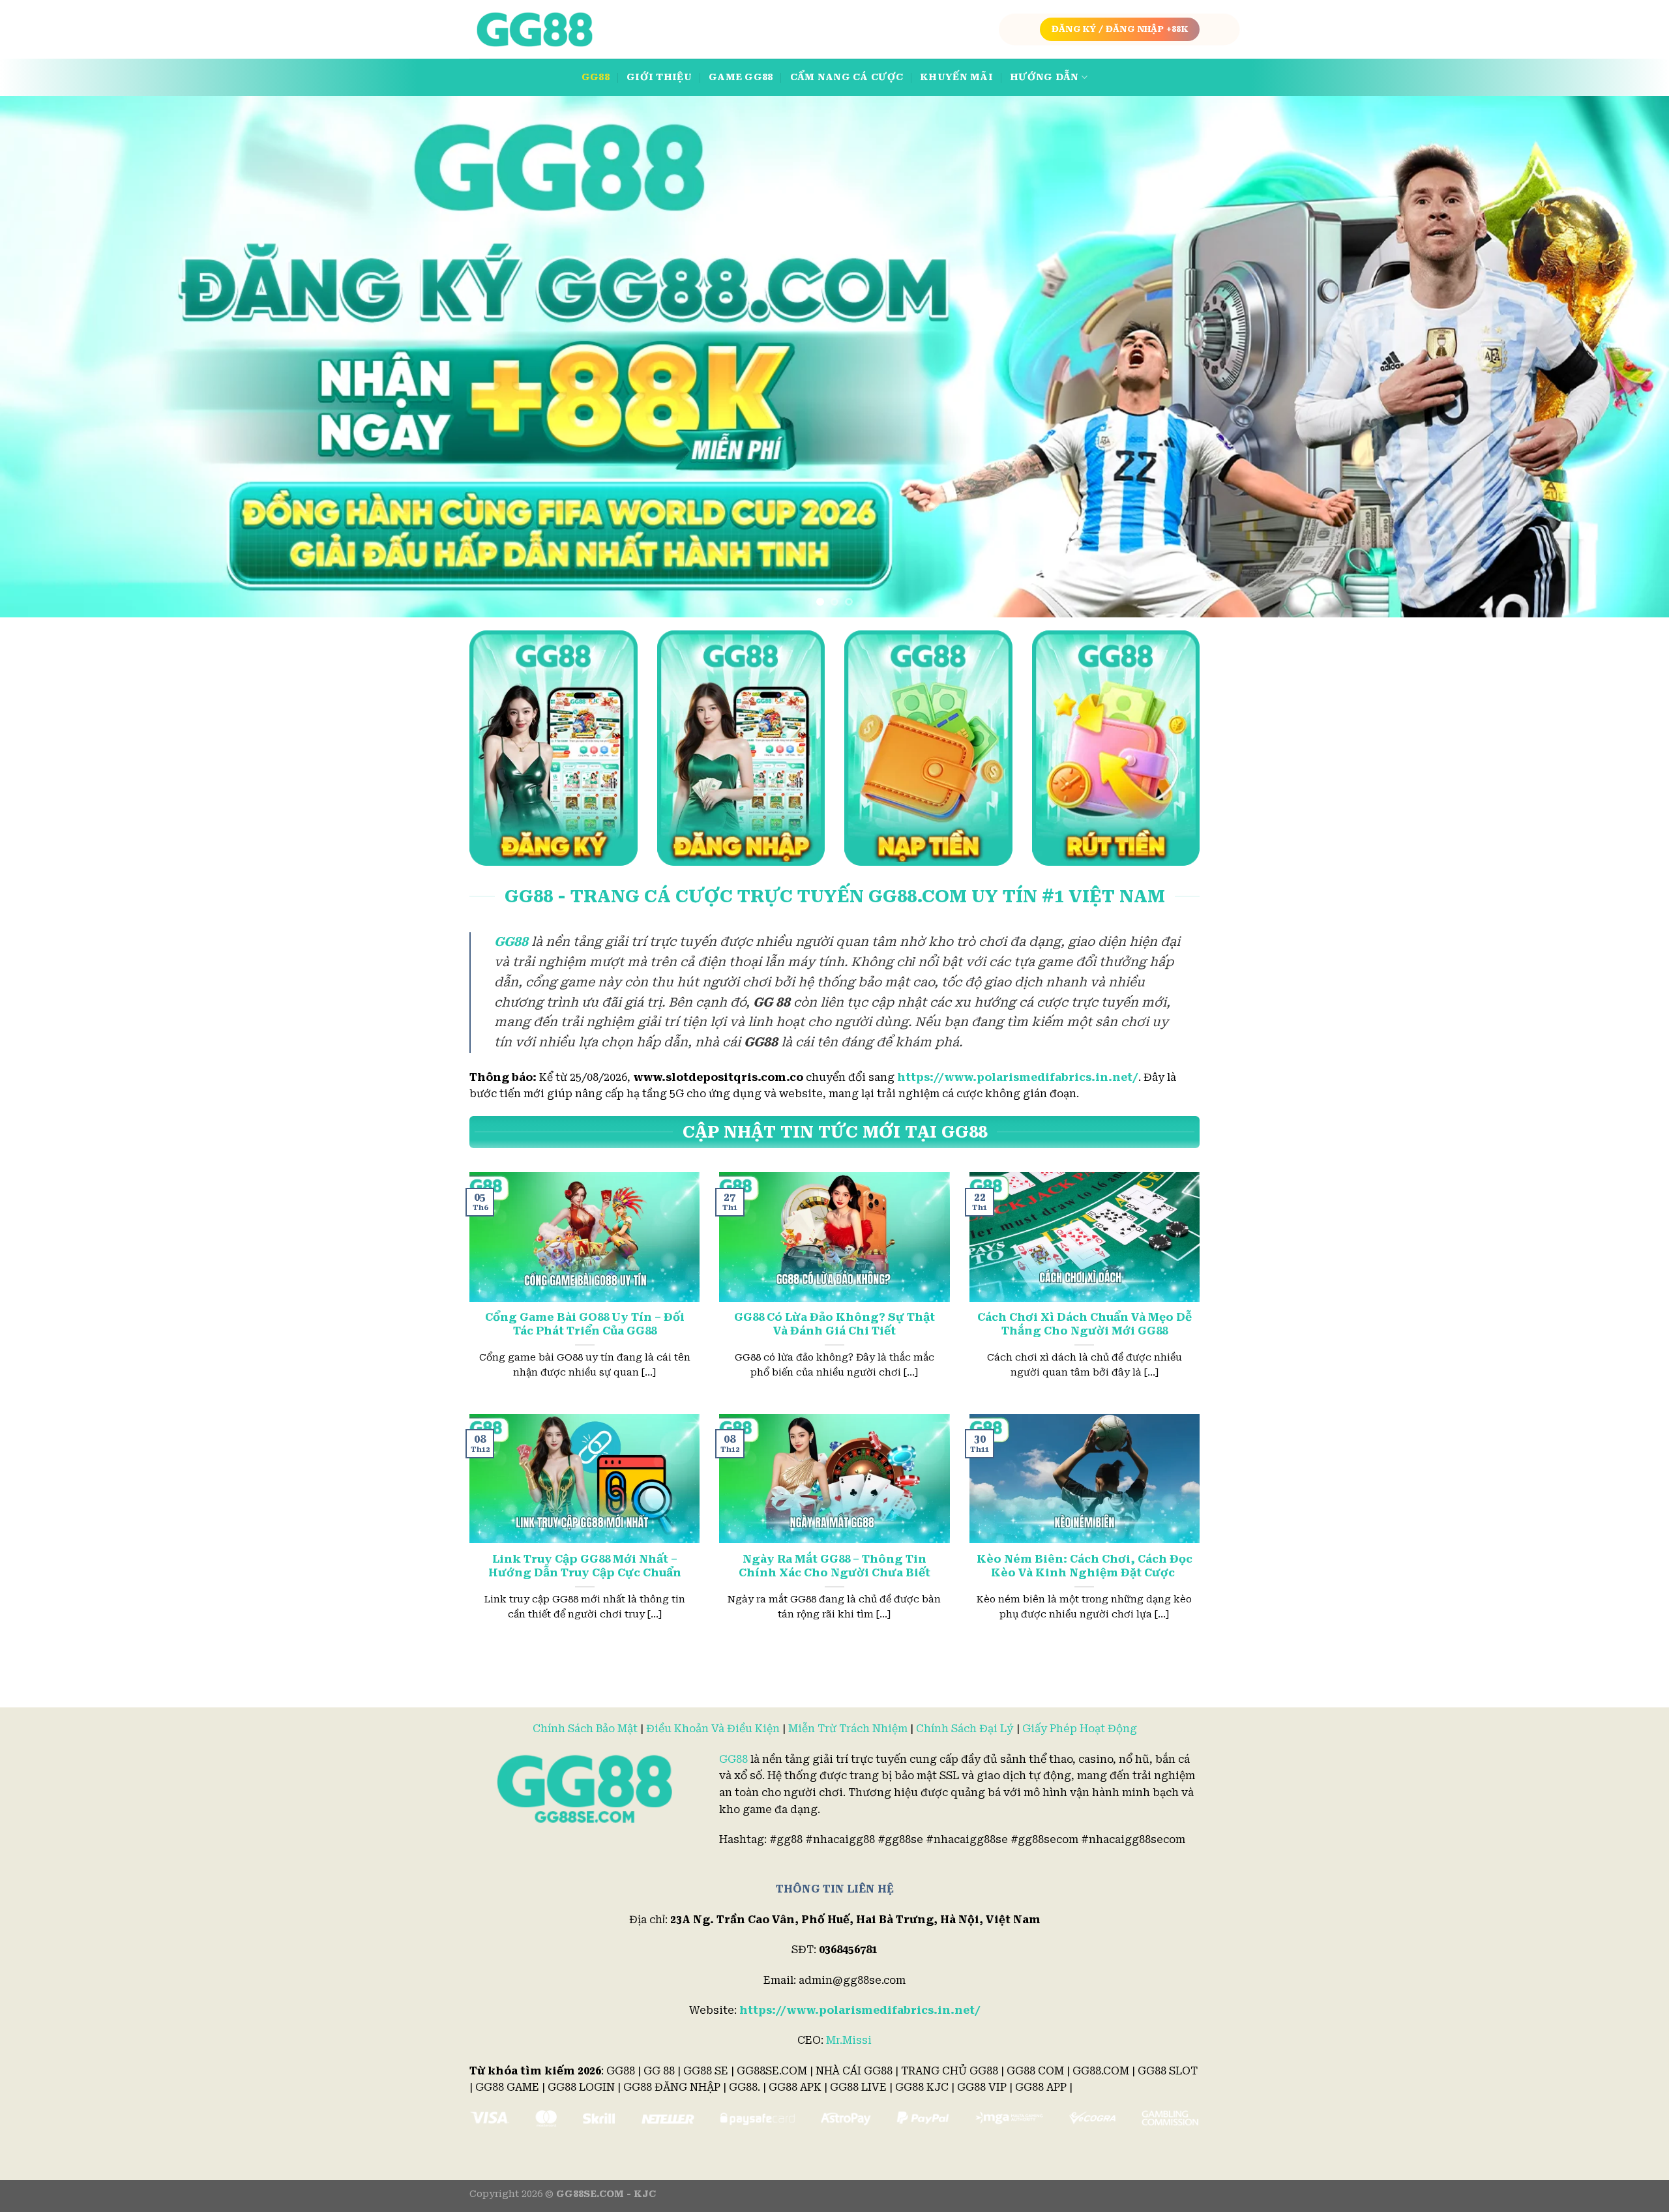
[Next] (1619, 357)
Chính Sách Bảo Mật (585, 1729)
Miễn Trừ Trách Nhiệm (848, 1729)
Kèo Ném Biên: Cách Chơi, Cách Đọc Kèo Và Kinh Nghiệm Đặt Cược (1085, 1566)
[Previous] (50, 357)
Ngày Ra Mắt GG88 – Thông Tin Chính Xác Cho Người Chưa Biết (834, 1566)
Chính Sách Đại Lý (965, 1729)
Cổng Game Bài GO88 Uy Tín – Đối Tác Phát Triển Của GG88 (585, 1324)
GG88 (596, 77)
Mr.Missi (849, 2040)
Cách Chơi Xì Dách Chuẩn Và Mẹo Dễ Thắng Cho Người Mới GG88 (1085, 1324)
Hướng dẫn (1044, 77)
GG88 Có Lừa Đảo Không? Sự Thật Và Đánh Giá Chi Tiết (834, 1324)
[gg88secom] (535, 30)
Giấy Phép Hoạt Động (1080, 1729)
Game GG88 (741, 77)
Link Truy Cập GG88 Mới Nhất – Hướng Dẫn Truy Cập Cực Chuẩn (585, 1566)
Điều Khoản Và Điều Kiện (713, 1729)
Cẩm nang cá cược (847, 77)
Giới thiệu (659, 77)
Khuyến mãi (956, 77)
